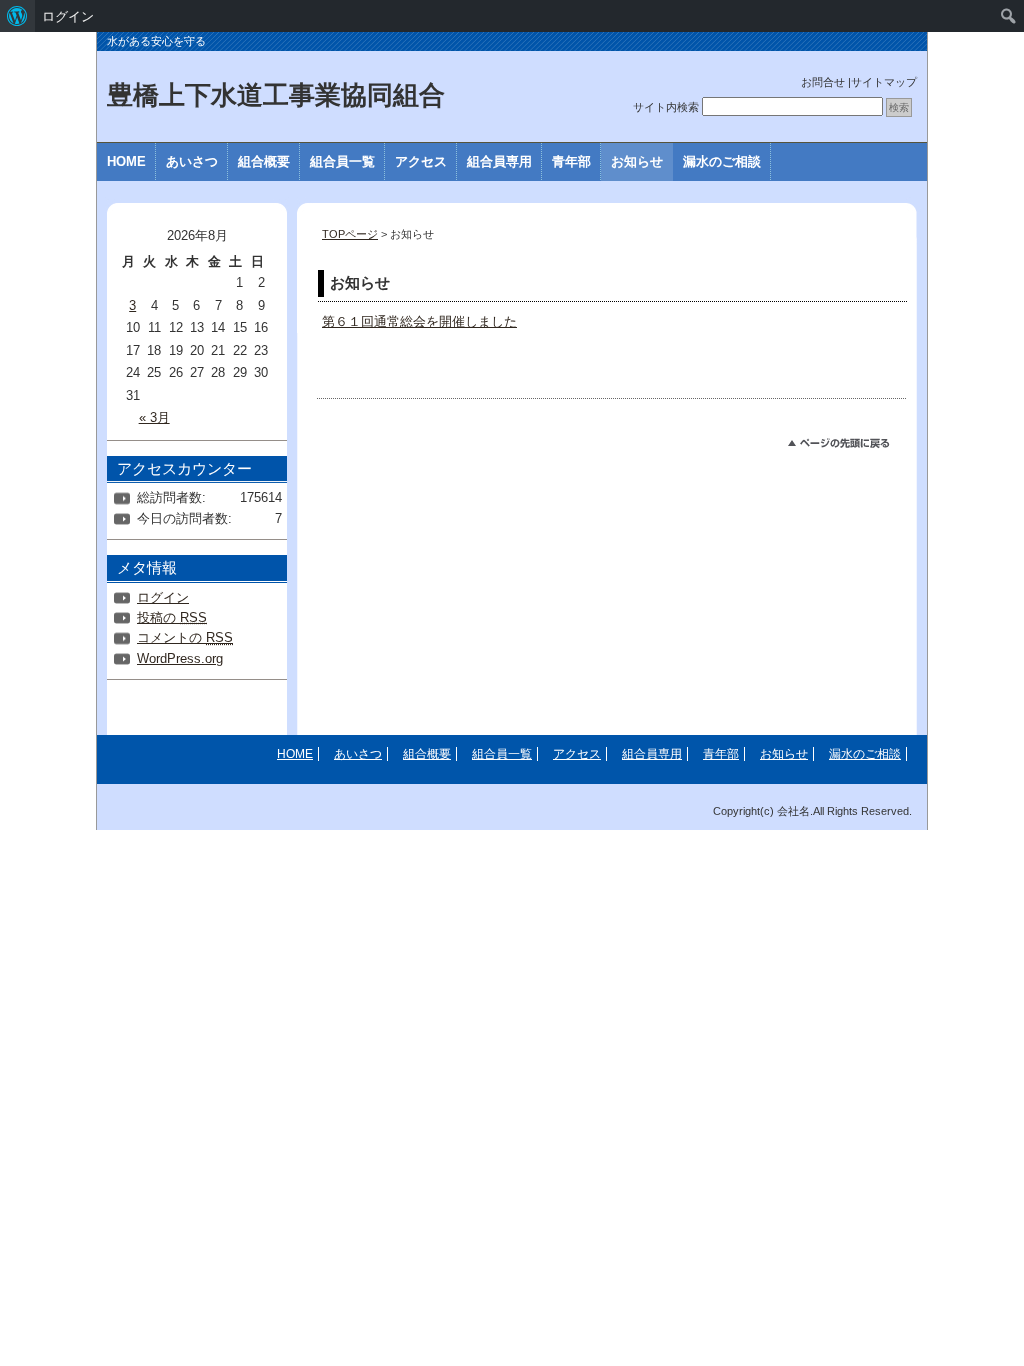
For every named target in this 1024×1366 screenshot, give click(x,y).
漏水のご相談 (722, 161)
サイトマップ (884, 82)
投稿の (172, 617)
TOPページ (350, 234)
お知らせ (637, 161)
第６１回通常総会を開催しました (419, 321)
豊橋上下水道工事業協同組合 (276, 95)
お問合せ (823, 82)
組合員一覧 (342, 161)
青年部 (571, 161)
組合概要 (264, 161)
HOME (126, 161)
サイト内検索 (666, 107)
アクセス (421, 161)
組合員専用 (499, 161)
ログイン (163, 597)
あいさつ (192, 161)
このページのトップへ (847, 446)
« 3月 (154, 417)
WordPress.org (180, 658)
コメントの (185, 637)
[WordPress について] (17, 16)
